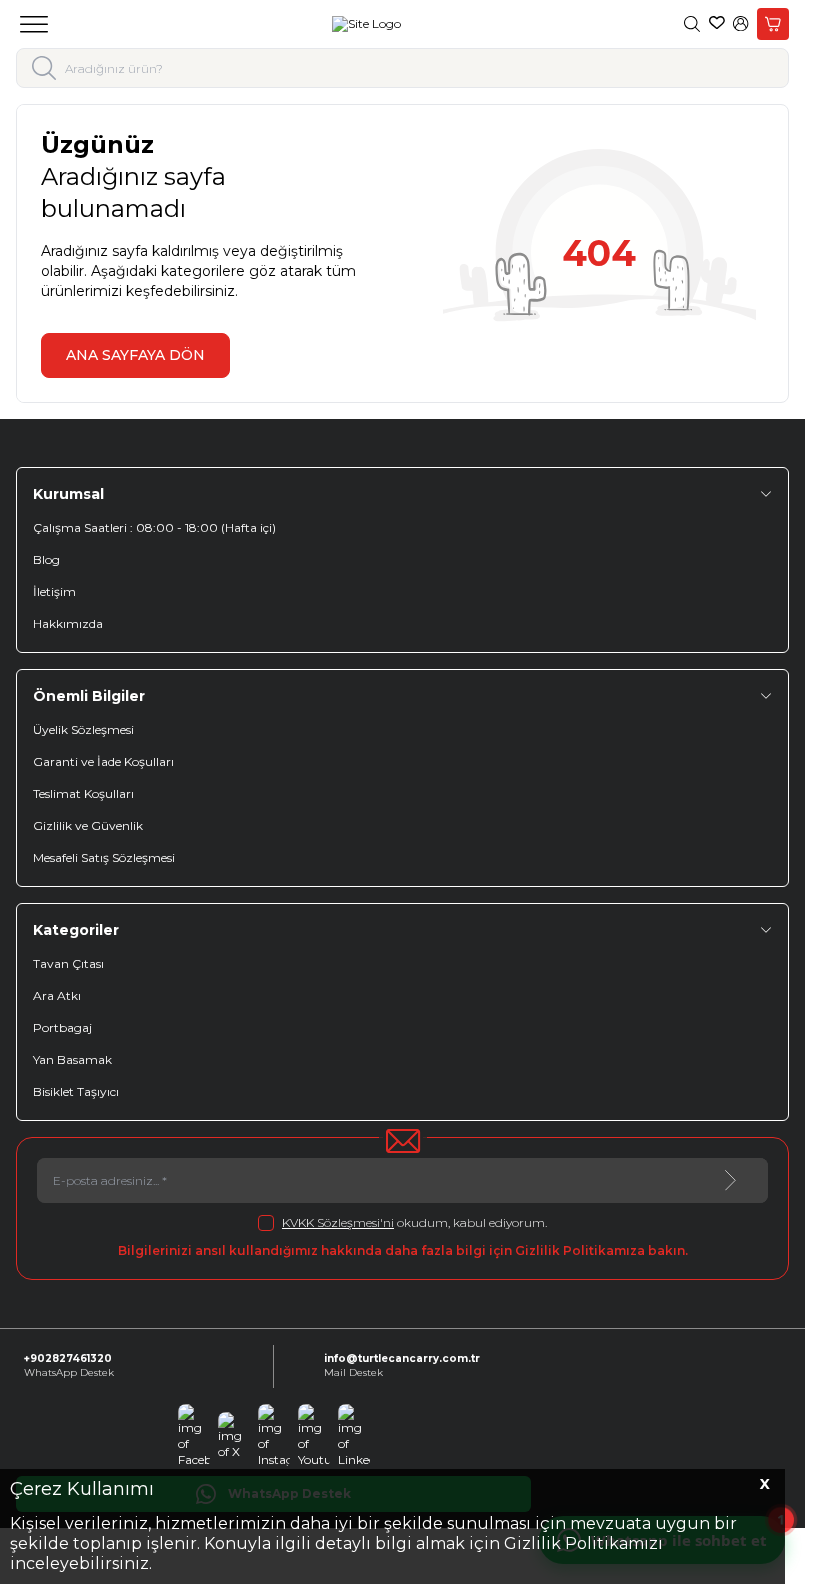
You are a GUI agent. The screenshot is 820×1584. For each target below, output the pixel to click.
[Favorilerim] (717, 24)
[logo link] (366, 24)
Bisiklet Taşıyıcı (76, 1091)
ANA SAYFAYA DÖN (135, 355)
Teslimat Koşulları (83, 793)
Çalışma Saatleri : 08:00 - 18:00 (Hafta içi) (154, 527)
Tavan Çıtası (68, 963)
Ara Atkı (57, 995)
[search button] (44, 68)
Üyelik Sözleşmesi (83, 729)
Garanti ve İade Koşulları (103, 761)
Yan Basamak (72, 1059)
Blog (46, 559)
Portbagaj (62, 1027)
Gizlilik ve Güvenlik (88, 825)
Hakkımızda (68, 623)
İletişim (54, 591)
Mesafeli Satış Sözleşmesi (104, 857)
